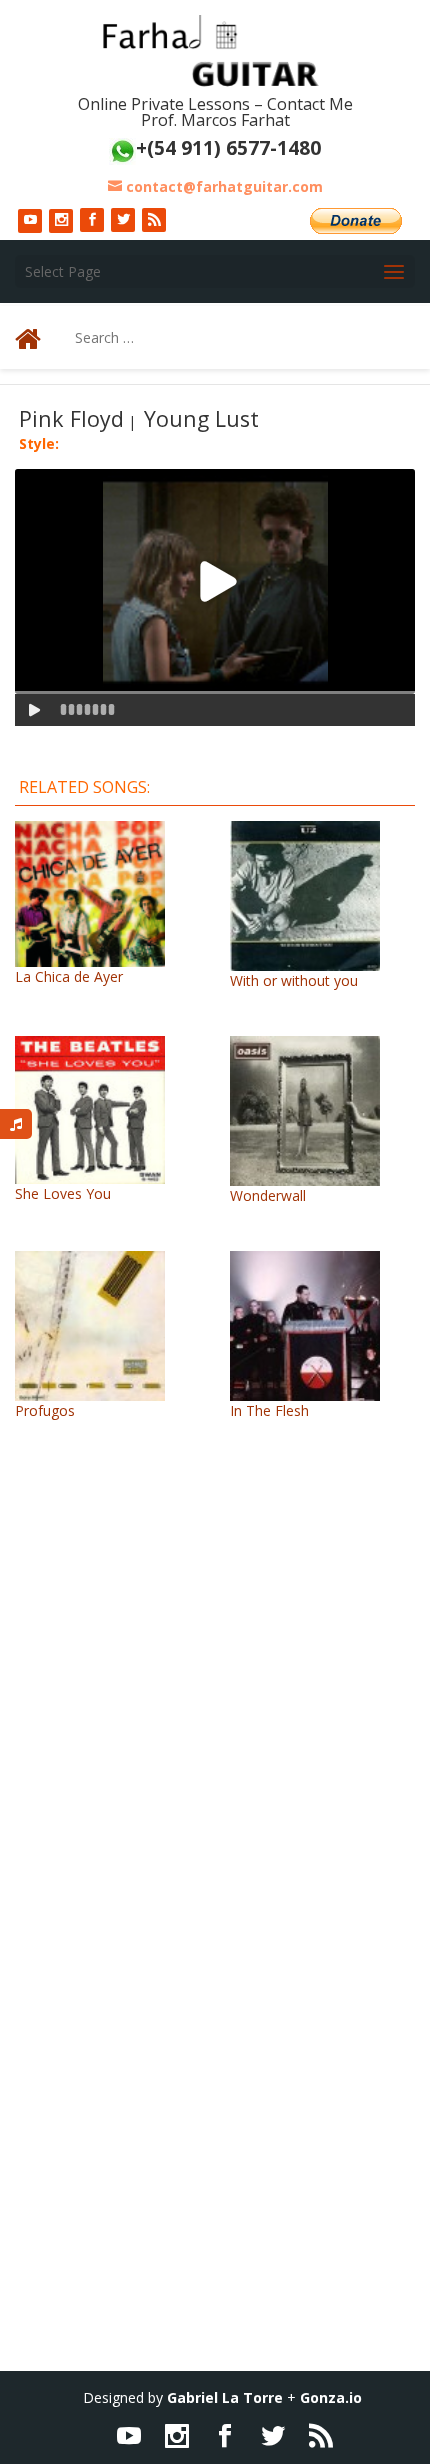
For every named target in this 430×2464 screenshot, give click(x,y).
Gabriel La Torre (225, 2397)
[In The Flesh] (305, 1390)
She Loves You (63, 1193)
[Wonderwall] (305, 1175)
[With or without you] (305, 960)
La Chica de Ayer (69, 976)
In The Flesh (269, 1410)
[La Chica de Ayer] (90, 956)
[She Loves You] (90, 1173)
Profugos (45, 1410)
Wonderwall (268, 1195)
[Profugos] (90, 1390)
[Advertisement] (215, 1726)
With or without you (294, 980)
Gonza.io (331, 2397)
